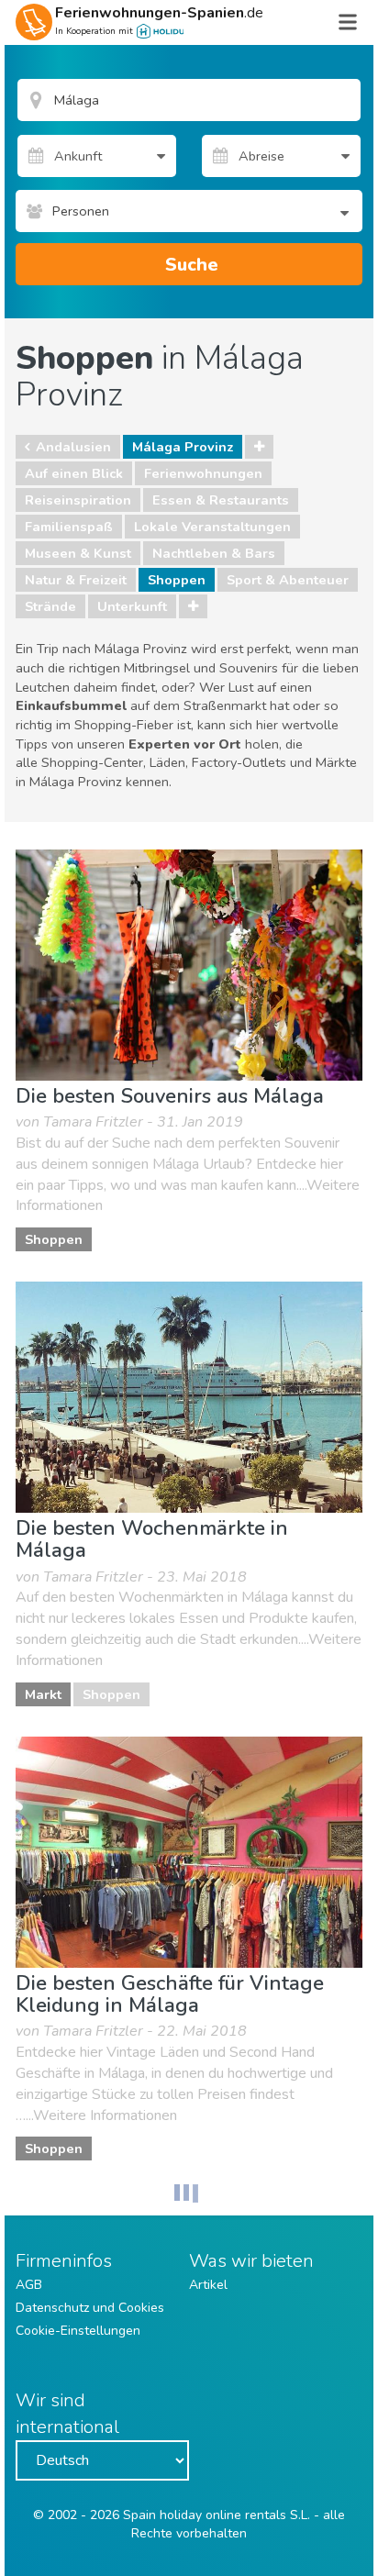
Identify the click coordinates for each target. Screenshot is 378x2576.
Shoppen (177, 580)
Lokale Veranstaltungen (212, 527)
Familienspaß (69, 527)
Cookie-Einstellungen (78, 2331)
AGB (29, 2285)
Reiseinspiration (78, 500)
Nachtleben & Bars (214, 553)
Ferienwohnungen (203, 473)
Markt (43, 1694)
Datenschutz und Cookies (90, 2308)
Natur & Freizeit (76, 580)
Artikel (208, 2285)
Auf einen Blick (74, 473)
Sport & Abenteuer (288, 580)
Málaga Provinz (183, 447)
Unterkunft (132, 606)
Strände (50, 606)
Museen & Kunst (78, 553)
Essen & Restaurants (221, 500)
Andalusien (73, 447)
